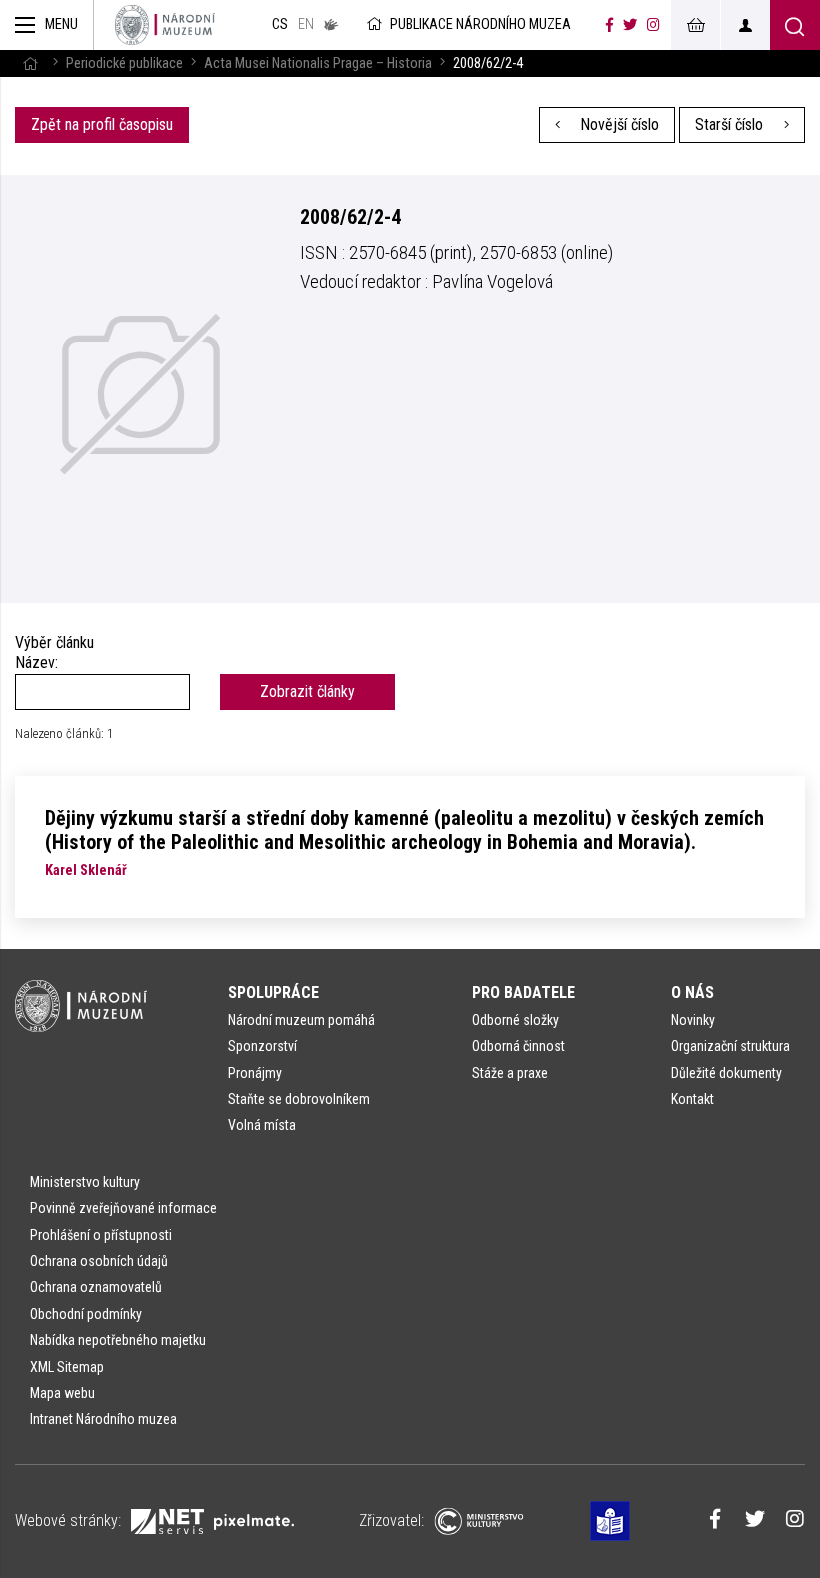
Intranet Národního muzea (103, 1419)
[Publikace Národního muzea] (165, 25)
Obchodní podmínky (86, 1314)
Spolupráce (273, 992)
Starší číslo (731, 124)
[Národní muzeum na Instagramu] (653, 25)
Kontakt (692, 1099)
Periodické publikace (124, 63)
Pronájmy (255, 1073)
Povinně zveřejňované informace (123, 1208)
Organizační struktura (730, 1046)
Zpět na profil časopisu (102, 124)
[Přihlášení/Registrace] (745, 25)
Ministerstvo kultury (85, 1182)
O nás (692, 992)
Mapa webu (62, 1393)
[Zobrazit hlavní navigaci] (47, 25)
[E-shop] (695, 25)
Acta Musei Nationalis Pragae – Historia (318, 63)
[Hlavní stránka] (30, 63)
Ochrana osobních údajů (99, 1261)
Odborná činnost (518, 1046)
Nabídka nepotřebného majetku (118, 1340)
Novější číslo (617, 124)
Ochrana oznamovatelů (96, 1287)
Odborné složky (515, 1020)
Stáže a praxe (510, 1073)
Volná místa (262, 1125)
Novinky (693, 1020)
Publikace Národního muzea (480, 24)
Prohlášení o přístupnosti (101, 1235)
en (306, 24)
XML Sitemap (67, 1367)
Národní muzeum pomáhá (301, 1020)
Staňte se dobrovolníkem (299, 1099)
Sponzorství (262, 1046)
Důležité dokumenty (726, 1073)
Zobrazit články (307, 691)
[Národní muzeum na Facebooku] (609, 25)
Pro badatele (523, 992)
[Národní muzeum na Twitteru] (630, 25)
